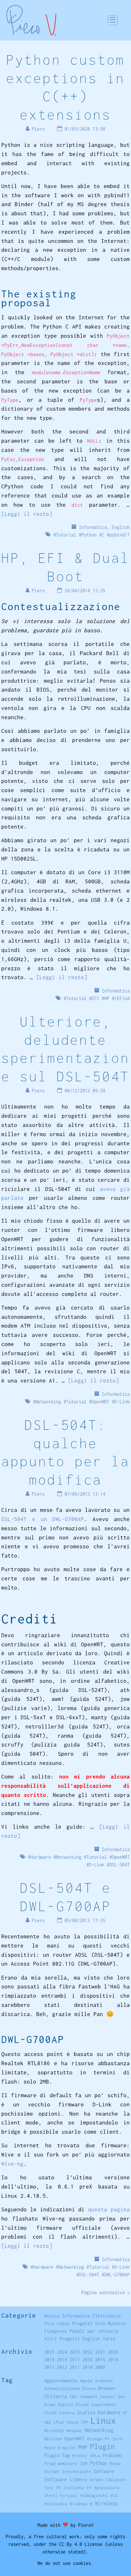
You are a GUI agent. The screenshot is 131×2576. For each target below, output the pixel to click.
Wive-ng (12, 2164)
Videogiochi (94, 2495)
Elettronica (107, 2316)
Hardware (41, 1857)
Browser (107, 2388)
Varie (109, 2339)
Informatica (93, 527)
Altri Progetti (62, 2339)
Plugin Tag (57, 2455)
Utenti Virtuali (61, 2496)
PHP (83, 2447)
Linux (103, 2420)
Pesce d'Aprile (60, 2448)
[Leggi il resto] (27, 514)
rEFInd (122, 998)
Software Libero (66, 2479)
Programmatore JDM (66, 2463)
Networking (48, 1402)
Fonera (67, 2413)
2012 (62, 2367)
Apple (86, 2381)
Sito (100, 2323)
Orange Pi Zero (105, 2439)
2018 (62, 2360)
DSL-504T (120, 1865)
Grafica (86, 2413)
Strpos (96, 2480)
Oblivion (53, 2439)
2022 (87, 2352)
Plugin (102, 2446)
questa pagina (109, 2209)
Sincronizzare (76, 2472)
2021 (100, 2352)
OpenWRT (100, 1402)
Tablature (116, 2480)
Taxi (49, 2488)
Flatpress (56, 2331)
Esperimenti (104, 2405)
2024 (62, 2352)
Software (104, 2471)
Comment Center (98, 2397)
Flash (51, 2413)
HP (107, 998)
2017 (75, 2360)
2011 (75, 2367)
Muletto (117, 2323)
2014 (113, 2360)
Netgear (75, 2431)
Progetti (82, 2323)
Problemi (113, 2455)
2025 (49, 2352)
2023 (75, 2352)
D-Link (122, 1402)
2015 (100, 2360)
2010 (87, 2367)
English (121, 527)
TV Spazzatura (103, 2488)
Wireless (107, 2503)
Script (52, 2471)
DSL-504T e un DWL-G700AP (43, 1519)
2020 (113, 2352)
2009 (100, 2367)
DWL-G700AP (117, 2275)
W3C (114, 2495)
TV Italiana (70, 2488)
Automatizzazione (62, 2388)
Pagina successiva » (106, 2292)
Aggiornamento (61, 2381)
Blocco (89, 2388)
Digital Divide (73, 2405)
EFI (95, 998)
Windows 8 (81, 2504)
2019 (49, 2360)
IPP (85, 2422)
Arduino (104, 2381)
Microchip (54, 2431)
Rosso (115, 2464)
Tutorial (66, 535)
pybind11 (120, 535)
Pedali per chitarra (94, 2331)
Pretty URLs (86, 2456)
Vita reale (57, 2323)
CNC (73, 2397)
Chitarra (56, 2396)
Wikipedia (56, 2504)
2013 (49, 2367)
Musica (52, 2316)
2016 (87, 2360)
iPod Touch (66, 2422)
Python (89, 535)
